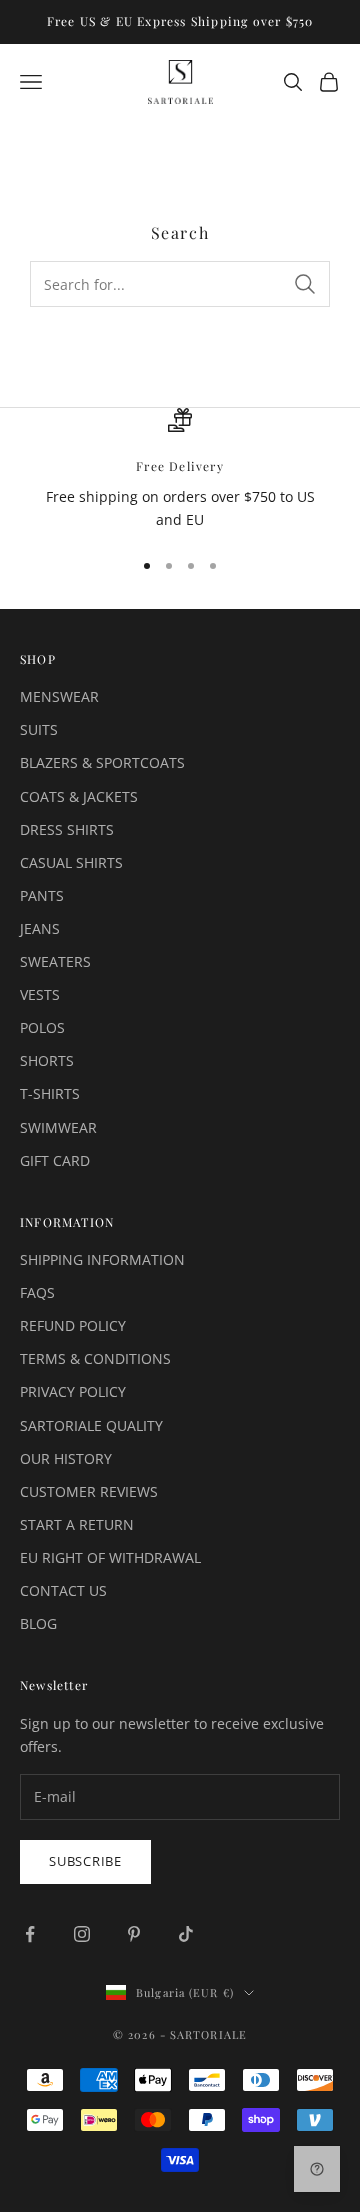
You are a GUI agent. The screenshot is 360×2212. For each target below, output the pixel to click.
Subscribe (85, 1861)
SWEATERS (55, 961)
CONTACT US (63, 1590)
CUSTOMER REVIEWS (89, 1491)
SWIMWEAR (58, 1127)
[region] (180, 469)
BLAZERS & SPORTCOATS (102, 762)
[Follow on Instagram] (82, 1934)
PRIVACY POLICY (73, 1391)
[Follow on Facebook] (30, 1934)
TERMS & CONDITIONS (95, 1358)
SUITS (39, 729)
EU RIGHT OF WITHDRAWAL (110, 1557)
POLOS (42, 1027)
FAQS (37, 1292)
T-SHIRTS (50, 1093)
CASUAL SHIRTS (71, 862)
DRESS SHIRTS (67, 829)
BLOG (38, 1623)
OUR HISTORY (66, 1458)
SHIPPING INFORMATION (102, 1259)
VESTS (40, 994)
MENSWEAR (59, 696)
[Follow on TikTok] (186, 1934)
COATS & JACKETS (79, 796)
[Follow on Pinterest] (134, 1934)
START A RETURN (77, 1524)
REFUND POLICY (73, 1325)
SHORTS (47, 1060)
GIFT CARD (55, 1160)
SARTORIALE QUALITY (91, 1425)
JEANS (40, 928)
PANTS (42, 895)
